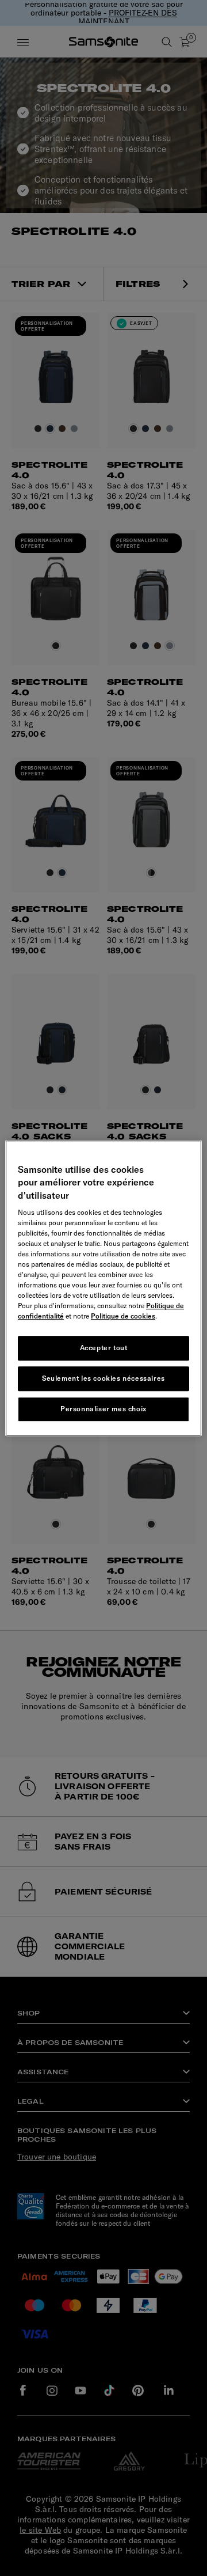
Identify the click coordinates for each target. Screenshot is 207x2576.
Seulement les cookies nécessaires (103, 1378)
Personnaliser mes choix (103, 1409)
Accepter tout (104, 1348)
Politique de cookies (123, 1316)
